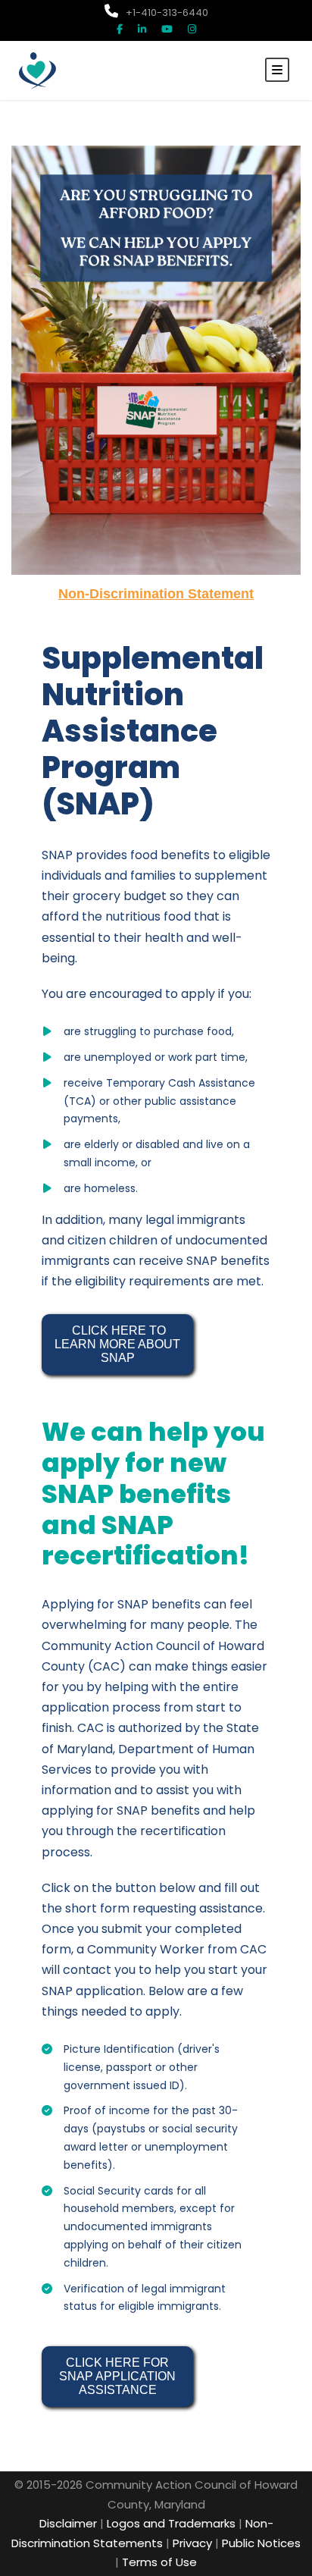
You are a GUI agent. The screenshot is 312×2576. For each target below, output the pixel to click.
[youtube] (167, 29)
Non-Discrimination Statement (156, 594)
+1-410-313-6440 (167, 13)
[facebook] (120, 29)
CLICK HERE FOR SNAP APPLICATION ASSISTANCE (119, 2376)
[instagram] (192, 29)
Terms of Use (159, 2562)
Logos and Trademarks (171, 2523)
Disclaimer (68, 2523)
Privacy (192, 2543)
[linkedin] (142, 29)
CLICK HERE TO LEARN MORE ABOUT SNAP (119, 1344)
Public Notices (261, 2543)
